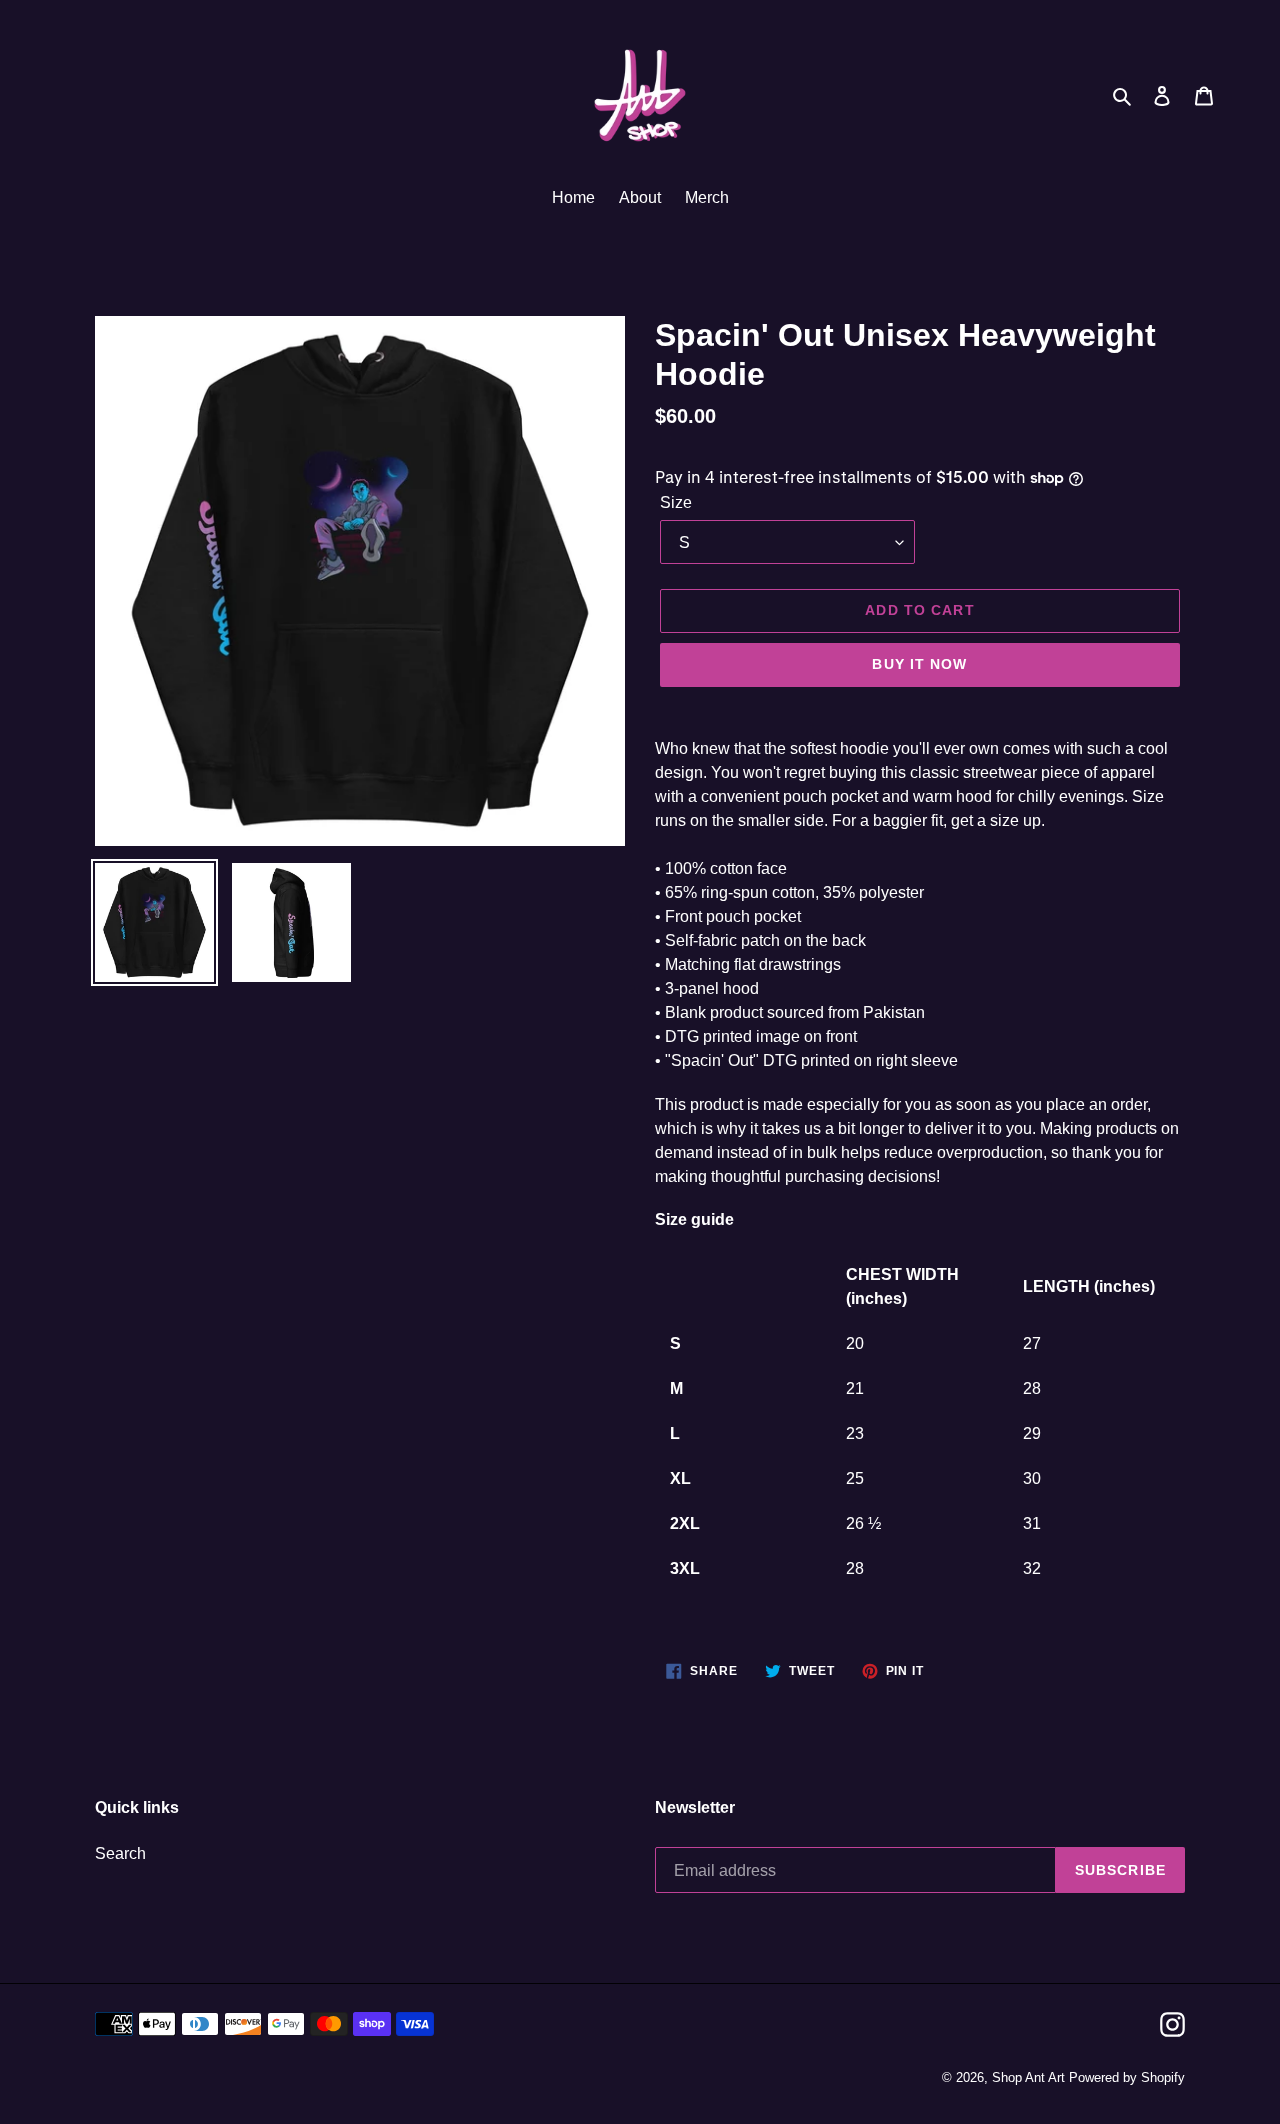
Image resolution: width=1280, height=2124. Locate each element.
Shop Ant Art (1028, 2077)
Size (676, 502)
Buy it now (919, 664)
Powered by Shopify (1127, 2077)
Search (120, 1853)
